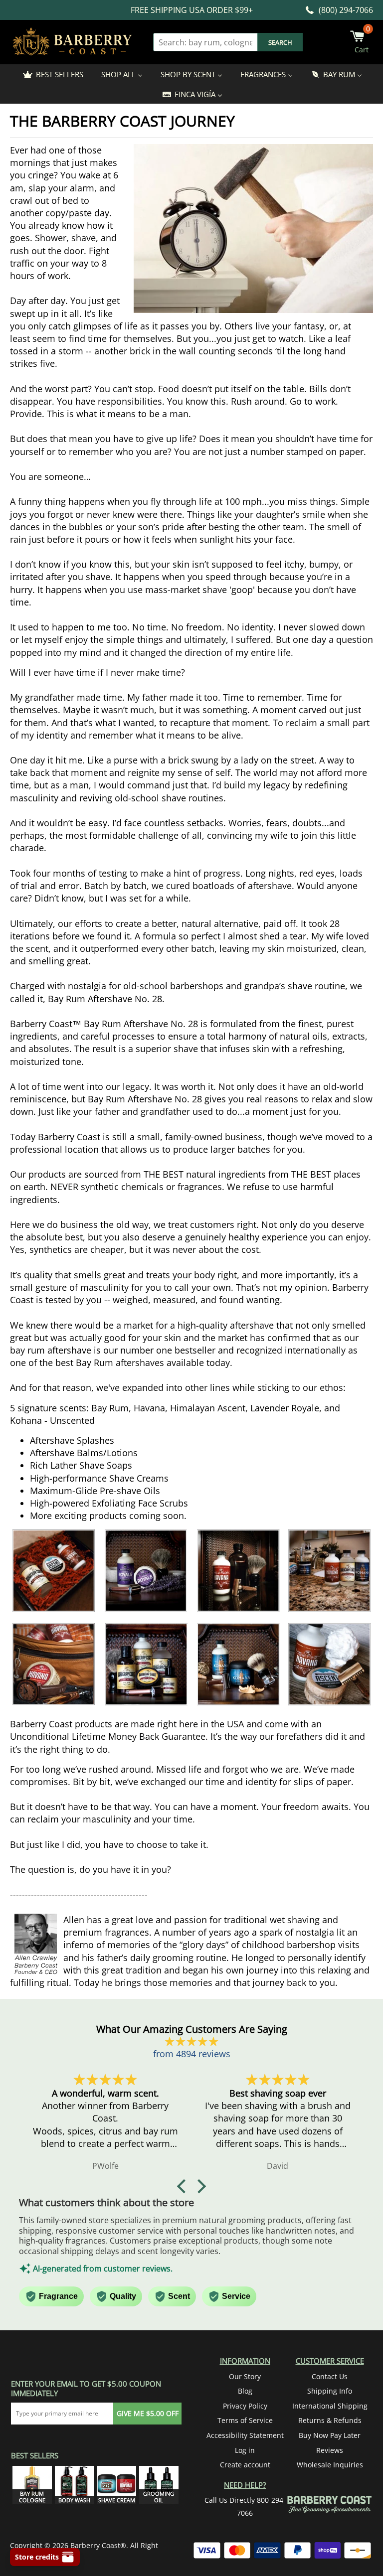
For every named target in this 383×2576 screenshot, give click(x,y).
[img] (191, 2042)
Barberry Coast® (98, 2545)
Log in (245, 2450)
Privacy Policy (245, 2406)
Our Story (245, 2376)
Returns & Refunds (330, 2420)
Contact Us (330, 2376)
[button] (184, 2186)
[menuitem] (52, 74)
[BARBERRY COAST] (72, 42)
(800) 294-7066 (346, 10)
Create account (245, 2465)
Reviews (330, 2450)
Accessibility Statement (245, 2435)
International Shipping (330, 2406)
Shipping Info (330, 2391)
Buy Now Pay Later (330, 2435)
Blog (245, 2391)
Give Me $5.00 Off (148, 2413)
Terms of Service (245, 2420)
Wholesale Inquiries (330, 2465)
